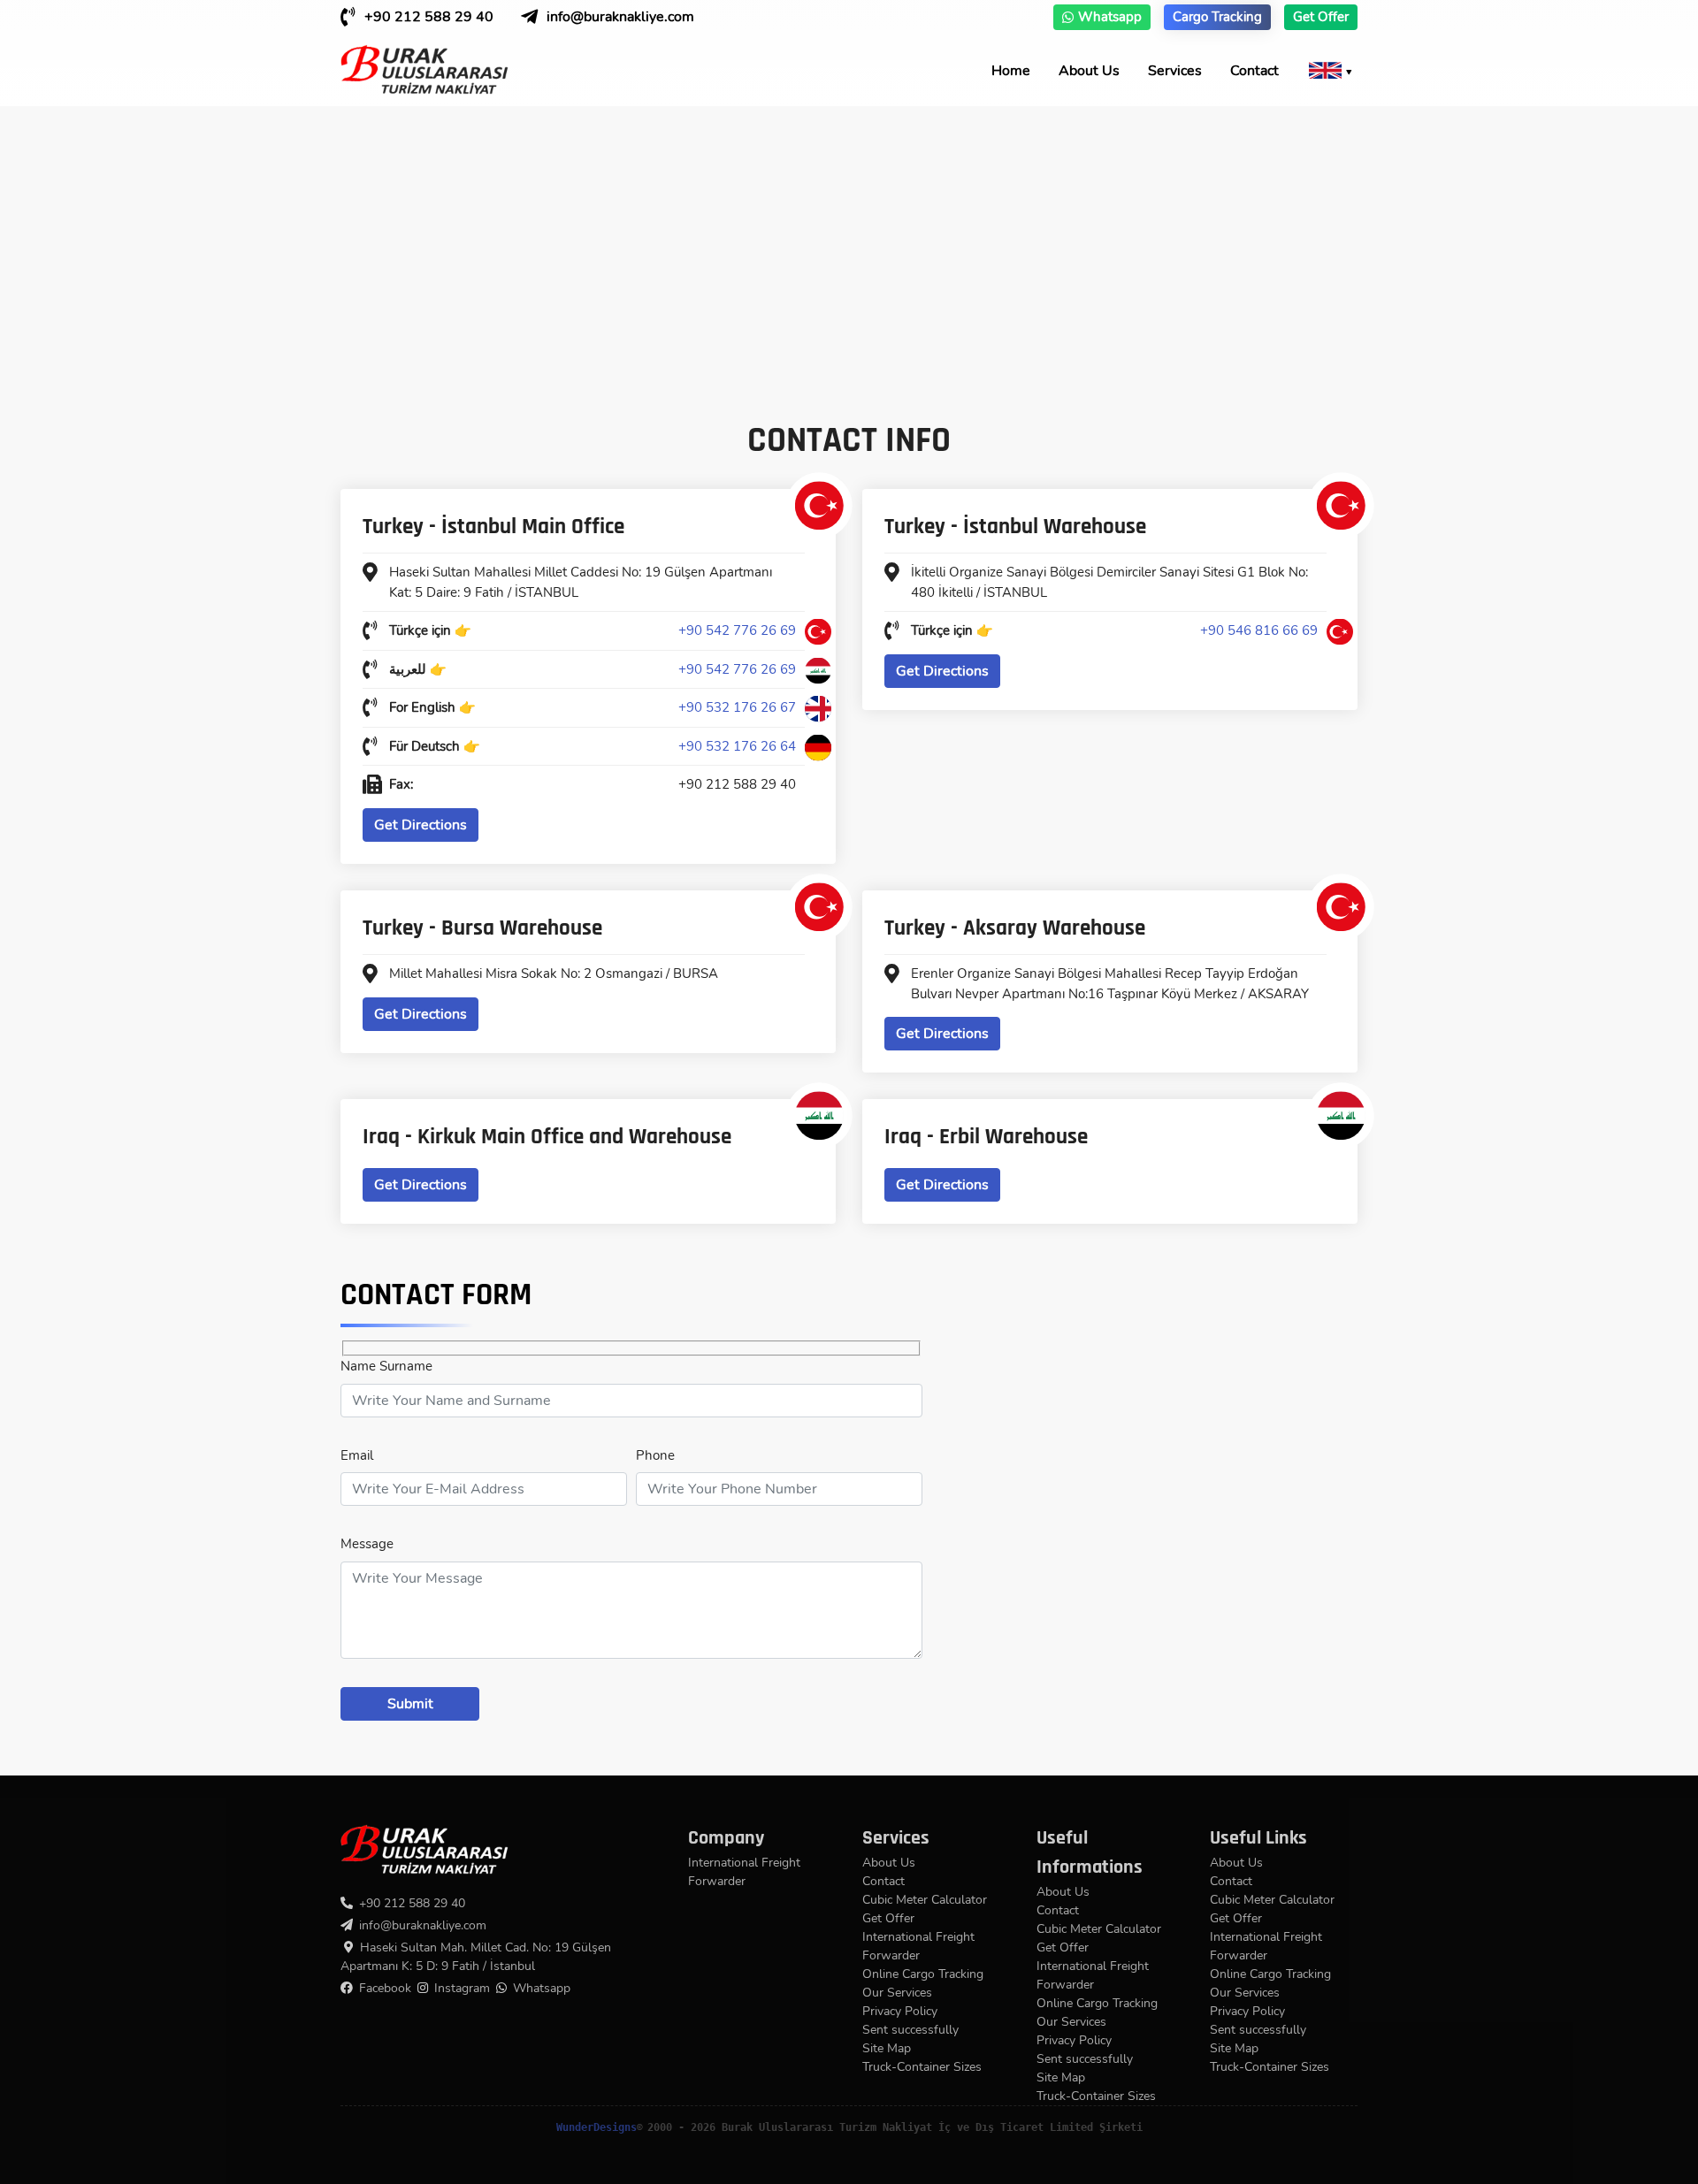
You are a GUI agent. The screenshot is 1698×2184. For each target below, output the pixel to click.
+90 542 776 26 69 (737, 630)
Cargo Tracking (1217, 17)
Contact (1254, 71)
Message (367, 1544)
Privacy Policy (900, 2011)
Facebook (385, 1988)
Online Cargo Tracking (923, 1974)
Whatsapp (1110, 17)
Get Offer (1321, 17)
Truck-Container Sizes (922, 2067)
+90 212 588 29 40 (429, 17)
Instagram (462, 1988)
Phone (655, 1455)
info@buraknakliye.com (620, 17)
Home (1011, 71)
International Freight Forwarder (744, 1872)
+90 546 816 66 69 (1259, 630)
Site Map (887, 2048)
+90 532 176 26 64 (737, 746)
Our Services (897, 1993)
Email (357, 1455)
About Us (1089, 71)
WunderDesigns (597, 2127)
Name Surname (386, 1366)
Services (1175, 71)
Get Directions (421, 825)
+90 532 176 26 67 (737, 707)
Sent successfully (910, 2030)
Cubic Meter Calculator (925, 1900)
